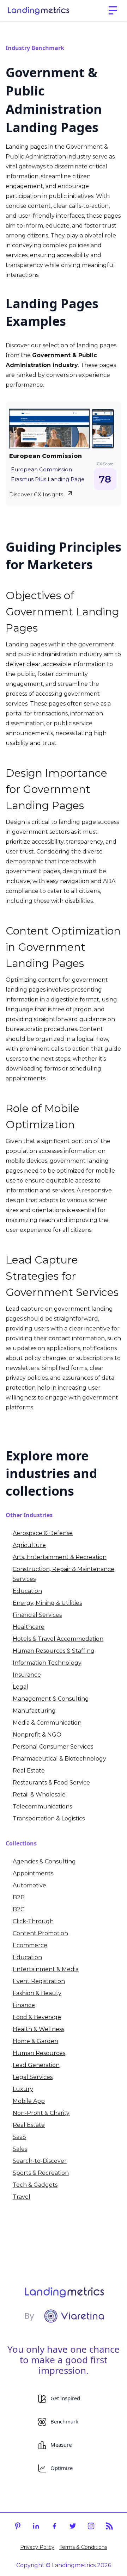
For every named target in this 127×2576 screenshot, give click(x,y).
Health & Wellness (38, 2029)
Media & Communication (47, 1723)
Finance (24, 2005)
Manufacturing (34, 1711)
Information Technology (47, 1663)
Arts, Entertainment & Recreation (60, 1557)
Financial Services (37, 1615)
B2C (19, 1909)
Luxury (23, 2089)
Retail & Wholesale (39, 1795)
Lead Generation (36, 2065)
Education (27, 1591)
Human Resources (39, 2053)
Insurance (27, 1675)
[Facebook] (54, 2526)
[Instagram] (91, 2526)
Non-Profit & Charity (41, 2113)
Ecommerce (30, 1945)
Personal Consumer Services (53, 1747)
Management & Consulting (51, 1699)
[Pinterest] (18, 2526)
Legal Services (33, 2077)
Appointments (33, 1873)
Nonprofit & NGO (37, 1735)
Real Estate (29, 1771)
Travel (22, 2197)
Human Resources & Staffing (54, 1651)
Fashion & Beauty (37, 1993)
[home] (38, 11)
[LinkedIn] (36, 2526)
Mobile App (29, 2101)
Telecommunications (42, 1807)
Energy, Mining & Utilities (47, 1603)
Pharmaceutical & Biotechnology (59, 1759)
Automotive (29, 1885)
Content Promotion (40, 1933)
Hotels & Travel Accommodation (58, 1639)
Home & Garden (35, 2041)
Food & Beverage (37, 2017)
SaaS (19, 2137)
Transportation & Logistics (49, 1818)
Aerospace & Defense (43, 1533)
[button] (113, 11)
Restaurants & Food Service (51, 1783)
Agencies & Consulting (44, 1861)
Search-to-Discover (40, 2161)
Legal (20, 1687)
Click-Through (33, 1921)
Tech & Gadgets (35, 2185)
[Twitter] (73, 2526)
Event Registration (39, 1981)
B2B (19, 1897)
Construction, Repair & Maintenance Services (64, 1574)
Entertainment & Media (46, 1969)
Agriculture (29, 1545)
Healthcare (29, 1627)
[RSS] (109, 2526)
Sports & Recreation (41, 2173)
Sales (20, 2149)
